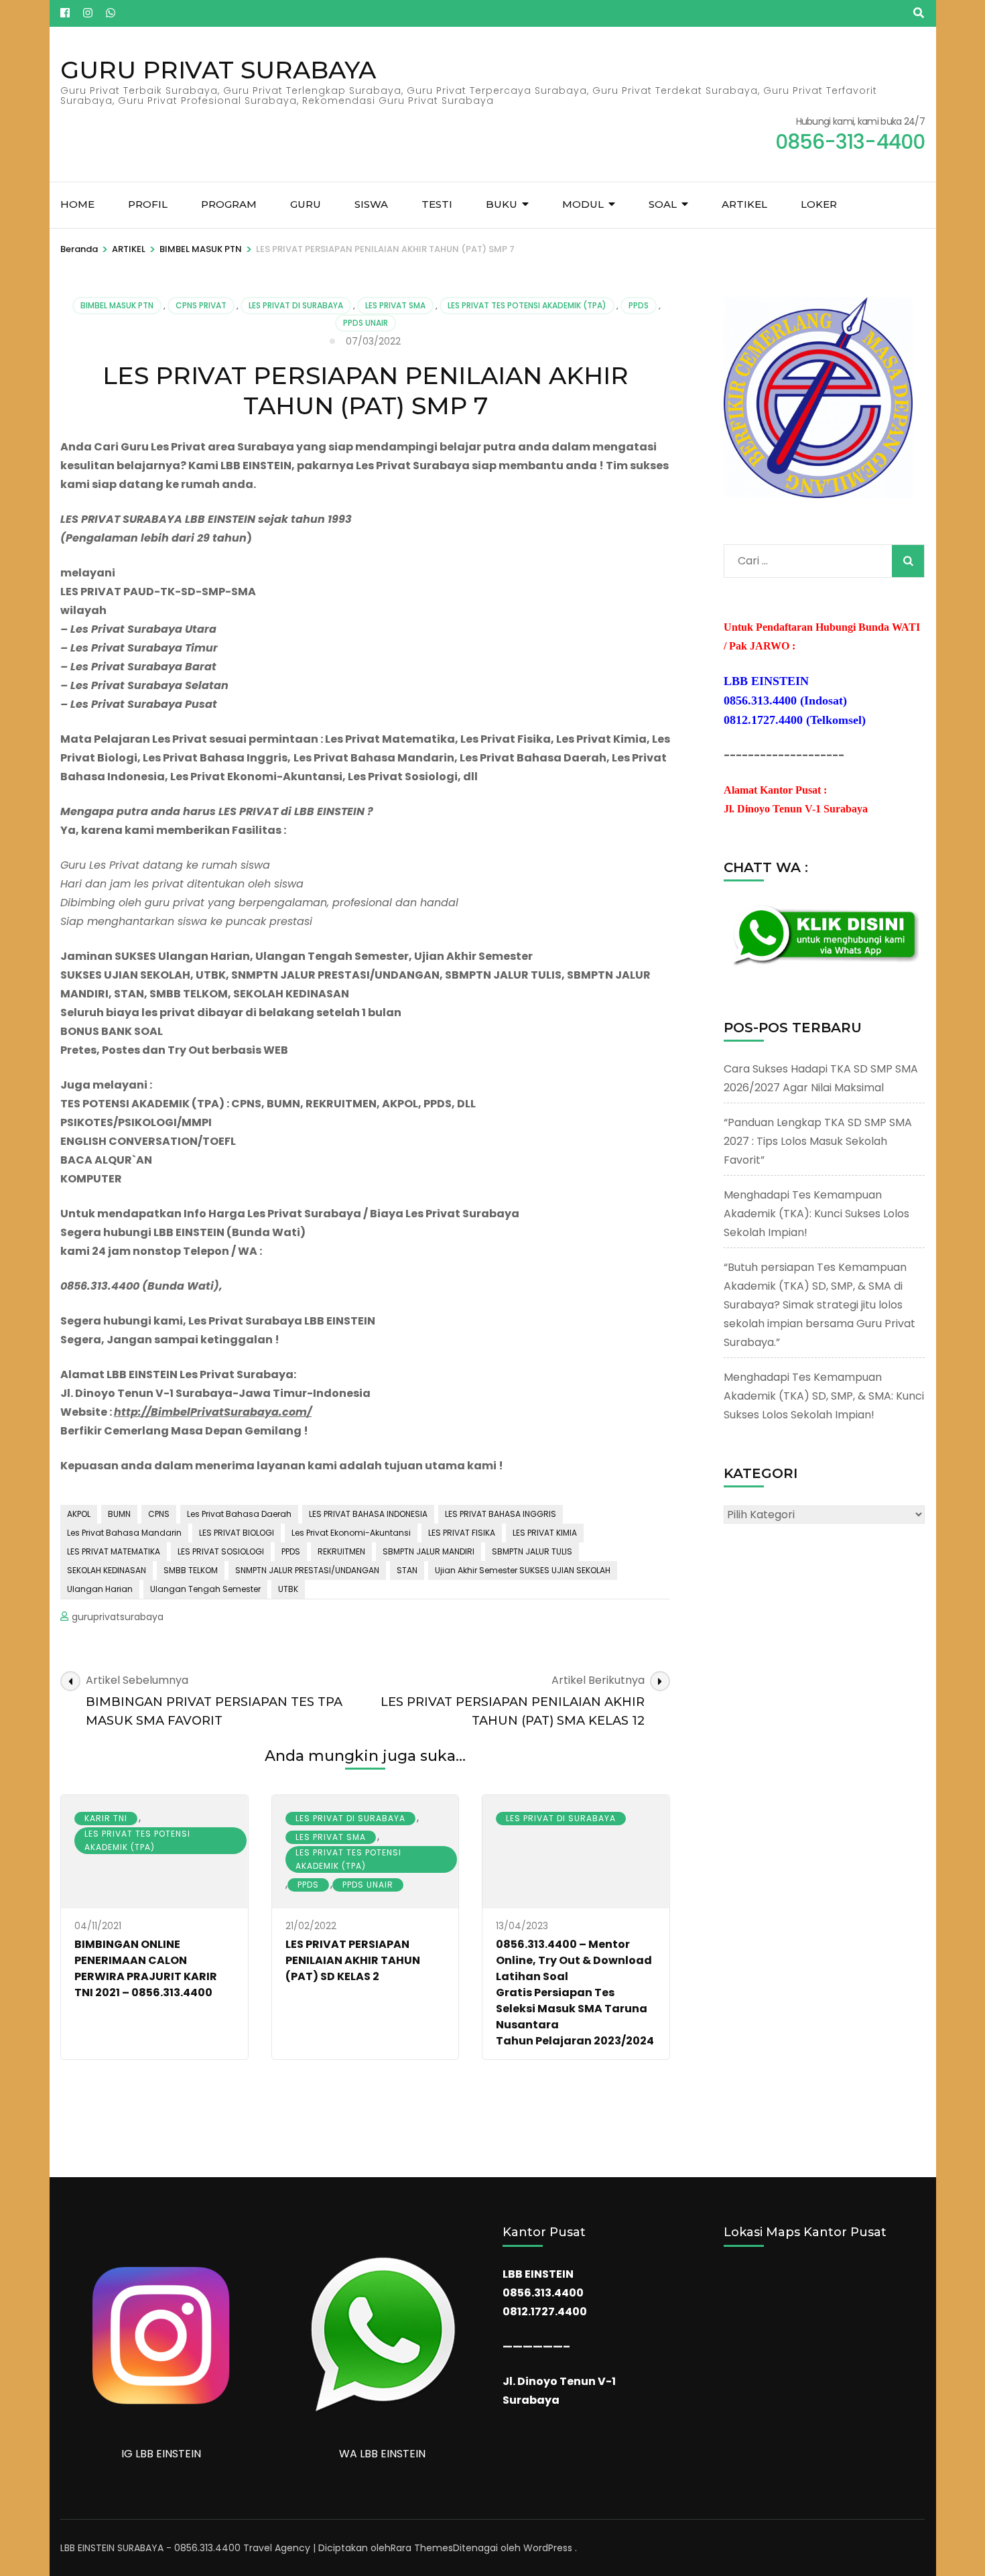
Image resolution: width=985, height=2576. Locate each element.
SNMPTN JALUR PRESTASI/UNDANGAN (307, 1570)
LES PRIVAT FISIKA (462, 1533)
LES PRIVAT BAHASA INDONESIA (368, 1514)
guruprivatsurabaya (118, 1617)
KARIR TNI (106, 1818)
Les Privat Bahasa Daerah (239, 1514)
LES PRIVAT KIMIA (545, 1533)
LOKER (819, 204)
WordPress (548, 2548)
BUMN (119, 1514)
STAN (407, 1570)
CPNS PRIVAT (201, 305)
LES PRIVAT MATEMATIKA (114, 1551)
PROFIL (148, 204)
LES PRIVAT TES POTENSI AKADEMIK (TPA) (527, 305)
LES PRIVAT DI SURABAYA (296, 305)
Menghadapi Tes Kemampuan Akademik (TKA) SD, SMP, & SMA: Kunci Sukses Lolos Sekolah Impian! (824, 1396)
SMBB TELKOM (191, 1570)
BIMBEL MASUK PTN (117, 305)
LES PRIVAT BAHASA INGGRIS (501, 1514)
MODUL (583, 204)
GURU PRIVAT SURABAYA (218, 70)
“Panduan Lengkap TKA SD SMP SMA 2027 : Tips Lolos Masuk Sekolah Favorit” (818, 1141)
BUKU (502, 204)
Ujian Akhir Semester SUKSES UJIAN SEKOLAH (523, 1570)
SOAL (663, 204)
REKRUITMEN (341, 1551)
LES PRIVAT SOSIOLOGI (221, 1551)
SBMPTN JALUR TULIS (532, 1551)
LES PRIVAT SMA (395, 305)
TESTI (437, 204)
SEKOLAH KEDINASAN (107, 1570)
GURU (306, 204)
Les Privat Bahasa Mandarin (124, 1533)
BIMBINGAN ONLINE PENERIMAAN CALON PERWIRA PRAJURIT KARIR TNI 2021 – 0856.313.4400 (146, 1968)
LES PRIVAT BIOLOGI (237, 1533)
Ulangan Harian (100, 1589)
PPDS (639, 305)
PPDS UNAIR (366, 323)
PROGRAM (229, 204)
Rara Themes (422, 2548)
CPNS (159, 1514)
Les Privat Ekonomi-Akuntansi (351, 1533)
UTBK (288, 1589)
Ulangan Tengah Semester (205, 1589)
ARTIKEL (744, 204)
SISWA (371, 204)
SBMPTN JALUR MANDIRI (429, 1551)
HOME (77, 204)
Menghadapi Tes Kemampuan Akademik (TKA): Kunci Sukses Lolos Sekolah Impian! (816, 1214)
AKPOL (79, 1514)
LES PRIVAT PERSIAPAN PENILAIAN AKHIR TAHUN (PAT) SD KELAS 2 (353, 1960)
